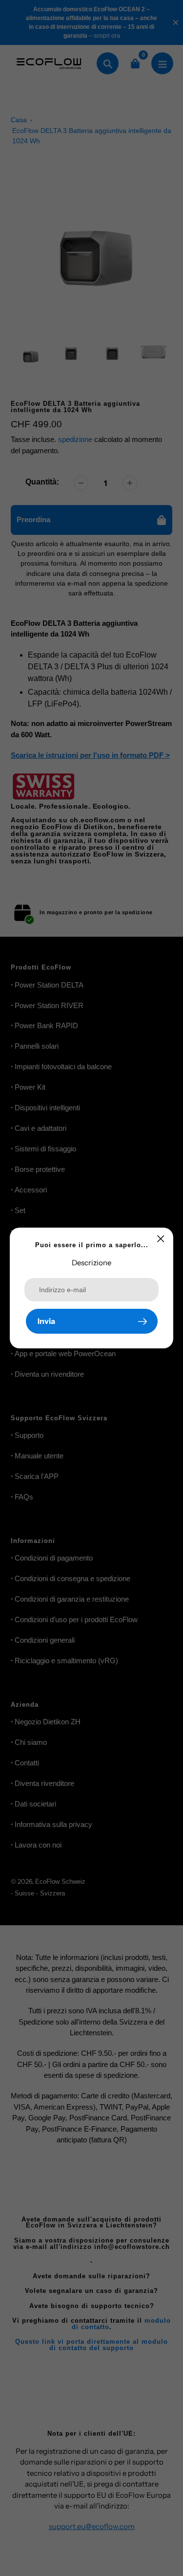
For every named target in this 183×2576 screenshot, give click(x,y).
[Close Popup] (161, 1239)
